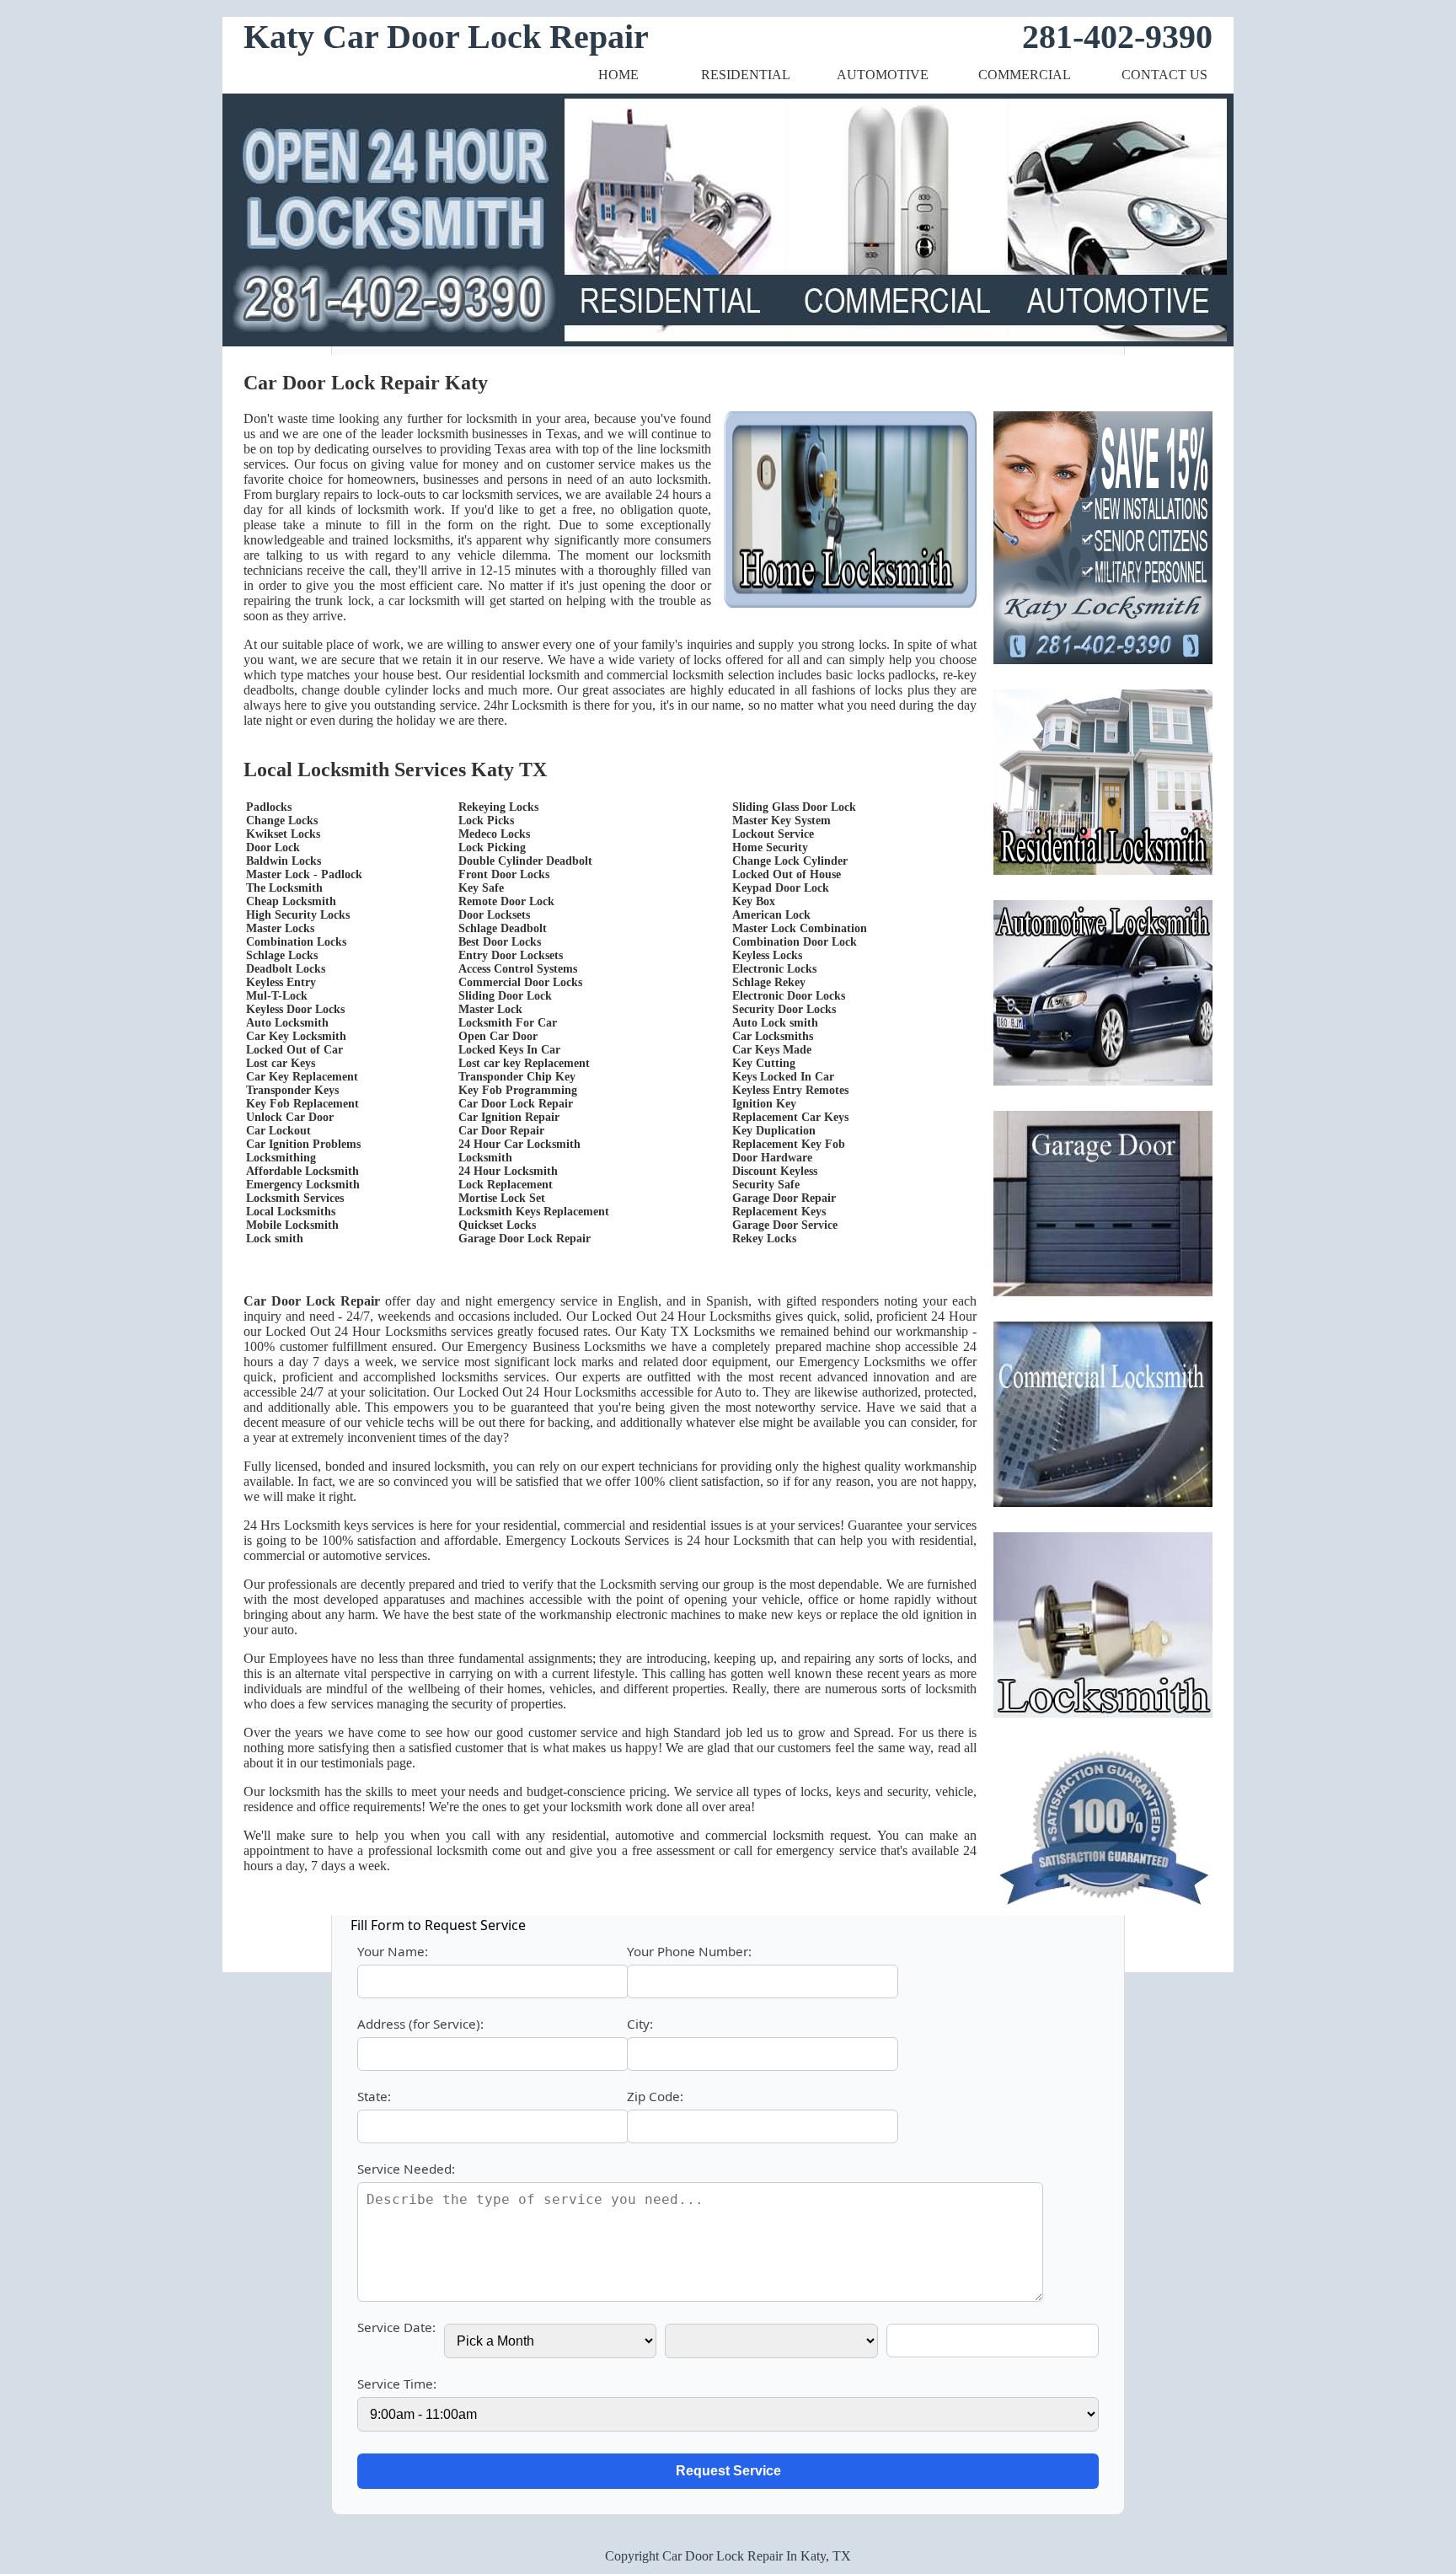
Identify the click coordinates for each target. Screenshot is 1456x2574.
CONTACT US (1164, 75)
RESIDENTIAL (746, 75)
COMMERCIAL (1025, 75)
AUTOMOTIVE (883, 75)
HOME (618, 75)
